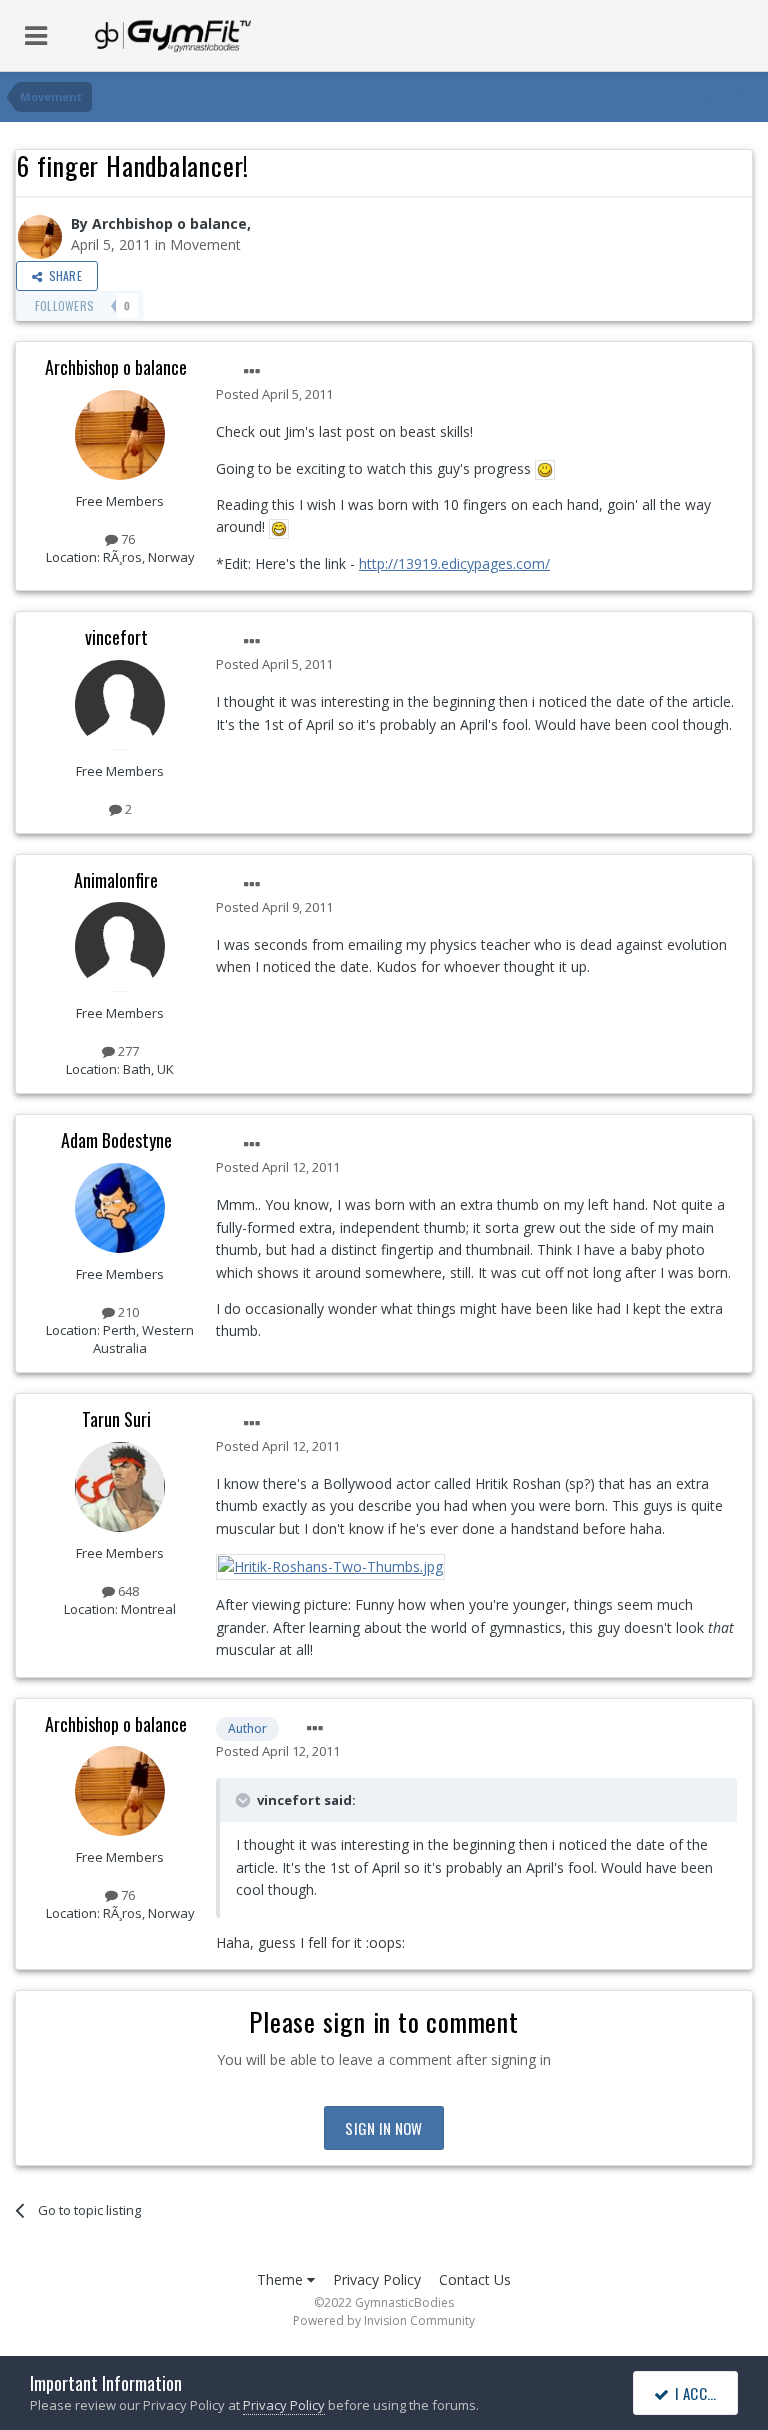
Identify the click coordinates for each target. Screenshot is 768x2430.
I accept (699, 2393)
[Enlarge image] (545, 468)
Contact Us (475, 2279)
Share (62, 275)
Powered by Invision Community (384, 2320)
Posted (274, 394)
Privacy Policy (377, 2279)
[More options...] (252, 372)
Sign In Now (383, 2128)
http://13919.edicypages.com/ (454, 563)
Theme (282, 2279)
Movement (205, 244)
